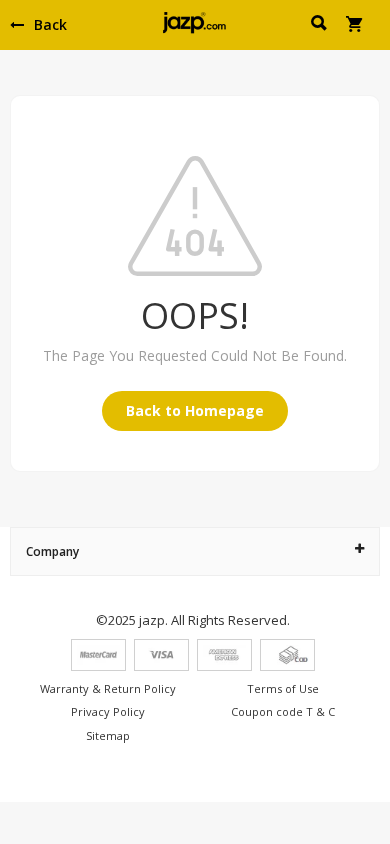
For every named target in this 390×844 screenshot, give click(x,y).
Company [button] (52, 551)
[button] (320, 26)
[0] (355, 26)
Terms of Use (283, 688)
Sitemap (108, 735)
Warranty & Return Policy (108, 688)
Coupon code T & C (283, 711)
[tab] (195, 551)
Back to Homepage (195, 410)
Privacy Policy (108, 711)
